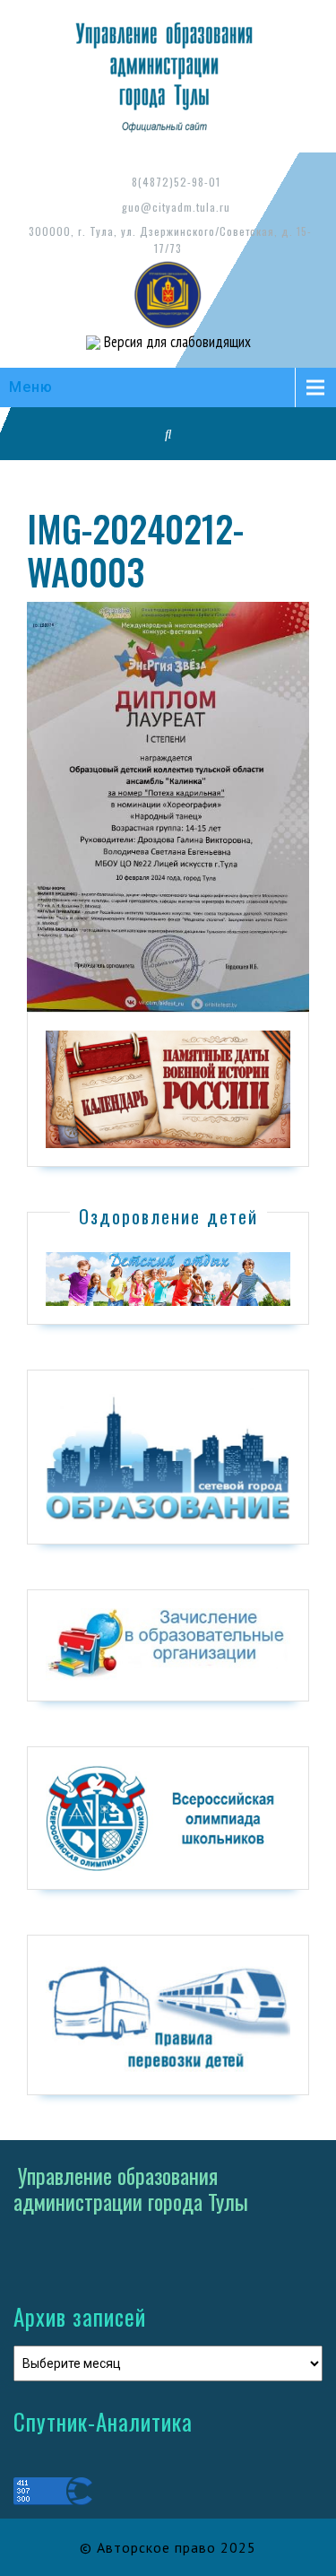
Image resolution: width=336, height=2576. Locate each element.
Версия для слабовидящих (176, 342)
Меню (31, 387)
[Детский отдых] (168, 1278)
